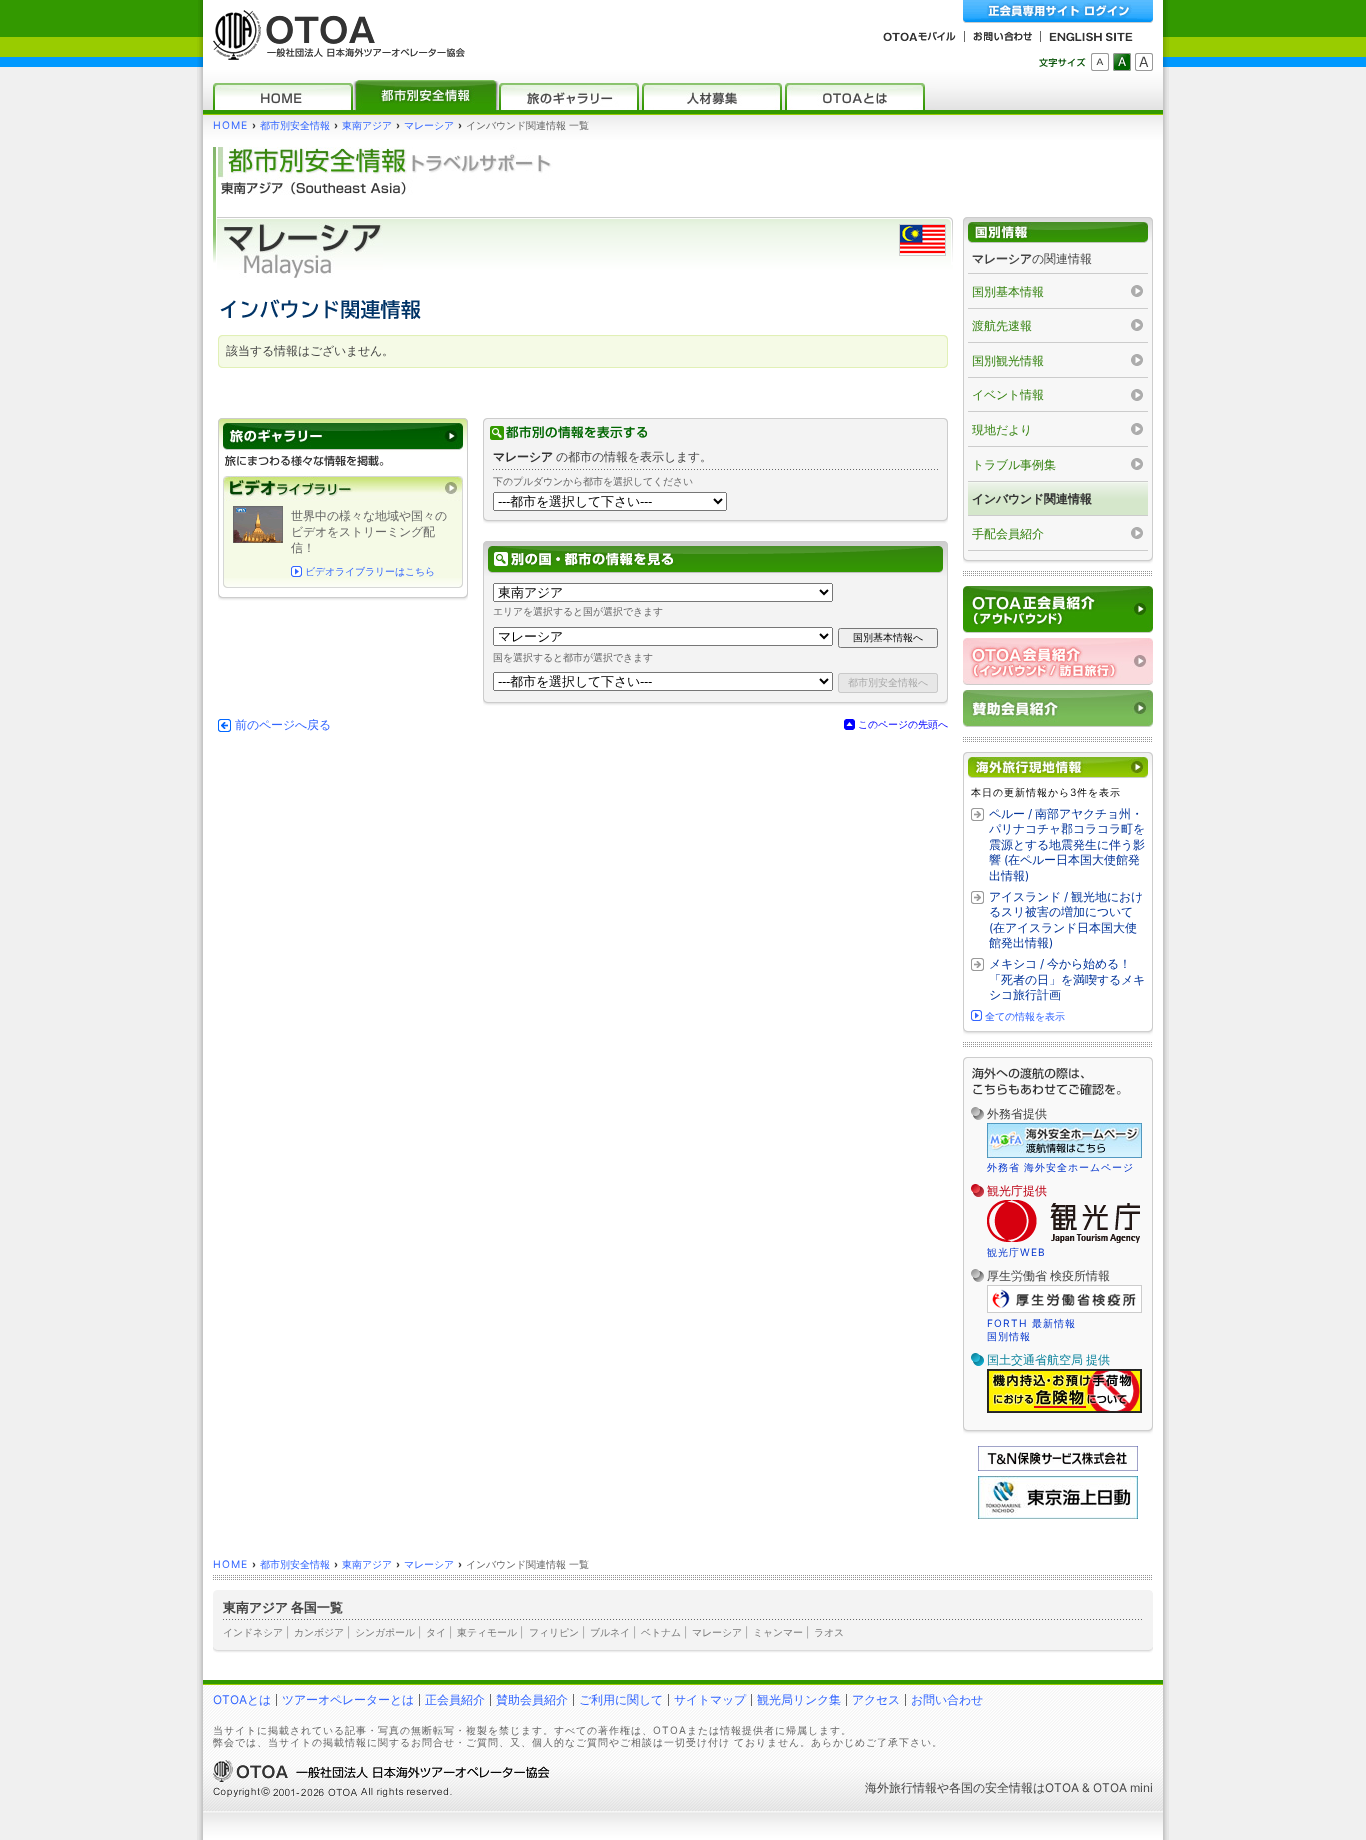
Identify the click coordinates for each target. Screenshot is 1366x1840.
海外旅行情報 (901, 1787)
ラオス (829, 1632)
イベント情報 (1008, 394)
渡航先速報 (1002, 325)
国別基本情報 (1008, 291)
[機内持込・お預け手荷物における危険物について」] (1064, 1410)
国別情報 (1009, 1336)
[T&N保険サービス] (1058, 1466)
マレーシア (429, 125)
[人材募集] (712, 96)
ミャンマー (778, 1632)
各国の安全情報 (991, 1787)
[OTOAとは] (855, 96)
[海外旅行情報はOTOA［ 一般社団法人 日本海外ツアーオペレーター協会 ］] (334, 50)
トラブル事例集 (1014, 464)
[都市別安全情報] (426, 96)
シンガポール (385, 1632)
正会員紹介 (455, 1699)
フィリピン (554, 1632)
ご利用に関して (621, 1699)
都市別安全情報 (295, 125)
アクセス (876, 1699)
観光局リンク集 (799, 1699)
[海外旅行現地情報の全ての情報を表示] (1058, 767)
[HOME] (283, 96)
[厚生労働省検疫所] (1064, 1310)
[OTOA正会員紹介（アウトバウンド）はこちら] (1058, 609)
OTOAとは (242, 1699)
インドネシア (253, 1632)
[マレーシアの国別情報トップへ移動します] (1058, 232)
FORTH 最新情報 (1031, 1323)
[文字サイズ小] (1100, 62)
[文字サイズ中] (1122, 62)
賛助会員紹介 (532, 1699)
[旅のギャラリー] (569, 96)
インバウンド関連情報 (1032, 498)
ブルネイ (610, 1632)
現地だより (1002, 429)
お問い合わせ (947, 1699)
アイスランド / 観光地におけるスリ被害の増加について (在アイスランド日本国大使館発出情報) (1066, 920)
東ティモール (487, 1632)
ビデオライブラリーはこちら (370, 571)
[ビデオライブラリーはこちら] (343, 488)
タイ (436, 1632)
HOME (230, 125)
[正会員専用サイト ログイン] (1058, 11)
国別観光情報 (1008, 360)
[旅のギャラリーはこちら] (343, 436)
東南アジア (367, 125)
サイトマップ (710, 1699)
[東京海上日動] (1058, 1514)
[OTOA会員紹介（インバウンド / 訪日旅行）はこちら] (1058, 661)
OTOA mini (1123, 1787)
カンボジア (319, 1632)
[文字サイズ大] (1144, 62)
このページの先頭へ (903, 724)
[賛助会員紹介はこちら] (1058, 708)
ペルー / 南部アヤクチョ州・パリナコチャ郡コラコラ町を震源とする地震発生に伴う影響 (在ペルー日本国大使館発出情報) (1067, 844)
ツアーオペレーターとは (348, 1699)
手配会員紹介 (1008, 533)
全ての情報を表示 (1025, 1016)
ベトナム (661, 1632)
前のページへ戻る (283, 725)
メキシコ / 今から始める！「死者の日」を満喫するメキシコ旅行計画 (1067, 979)
